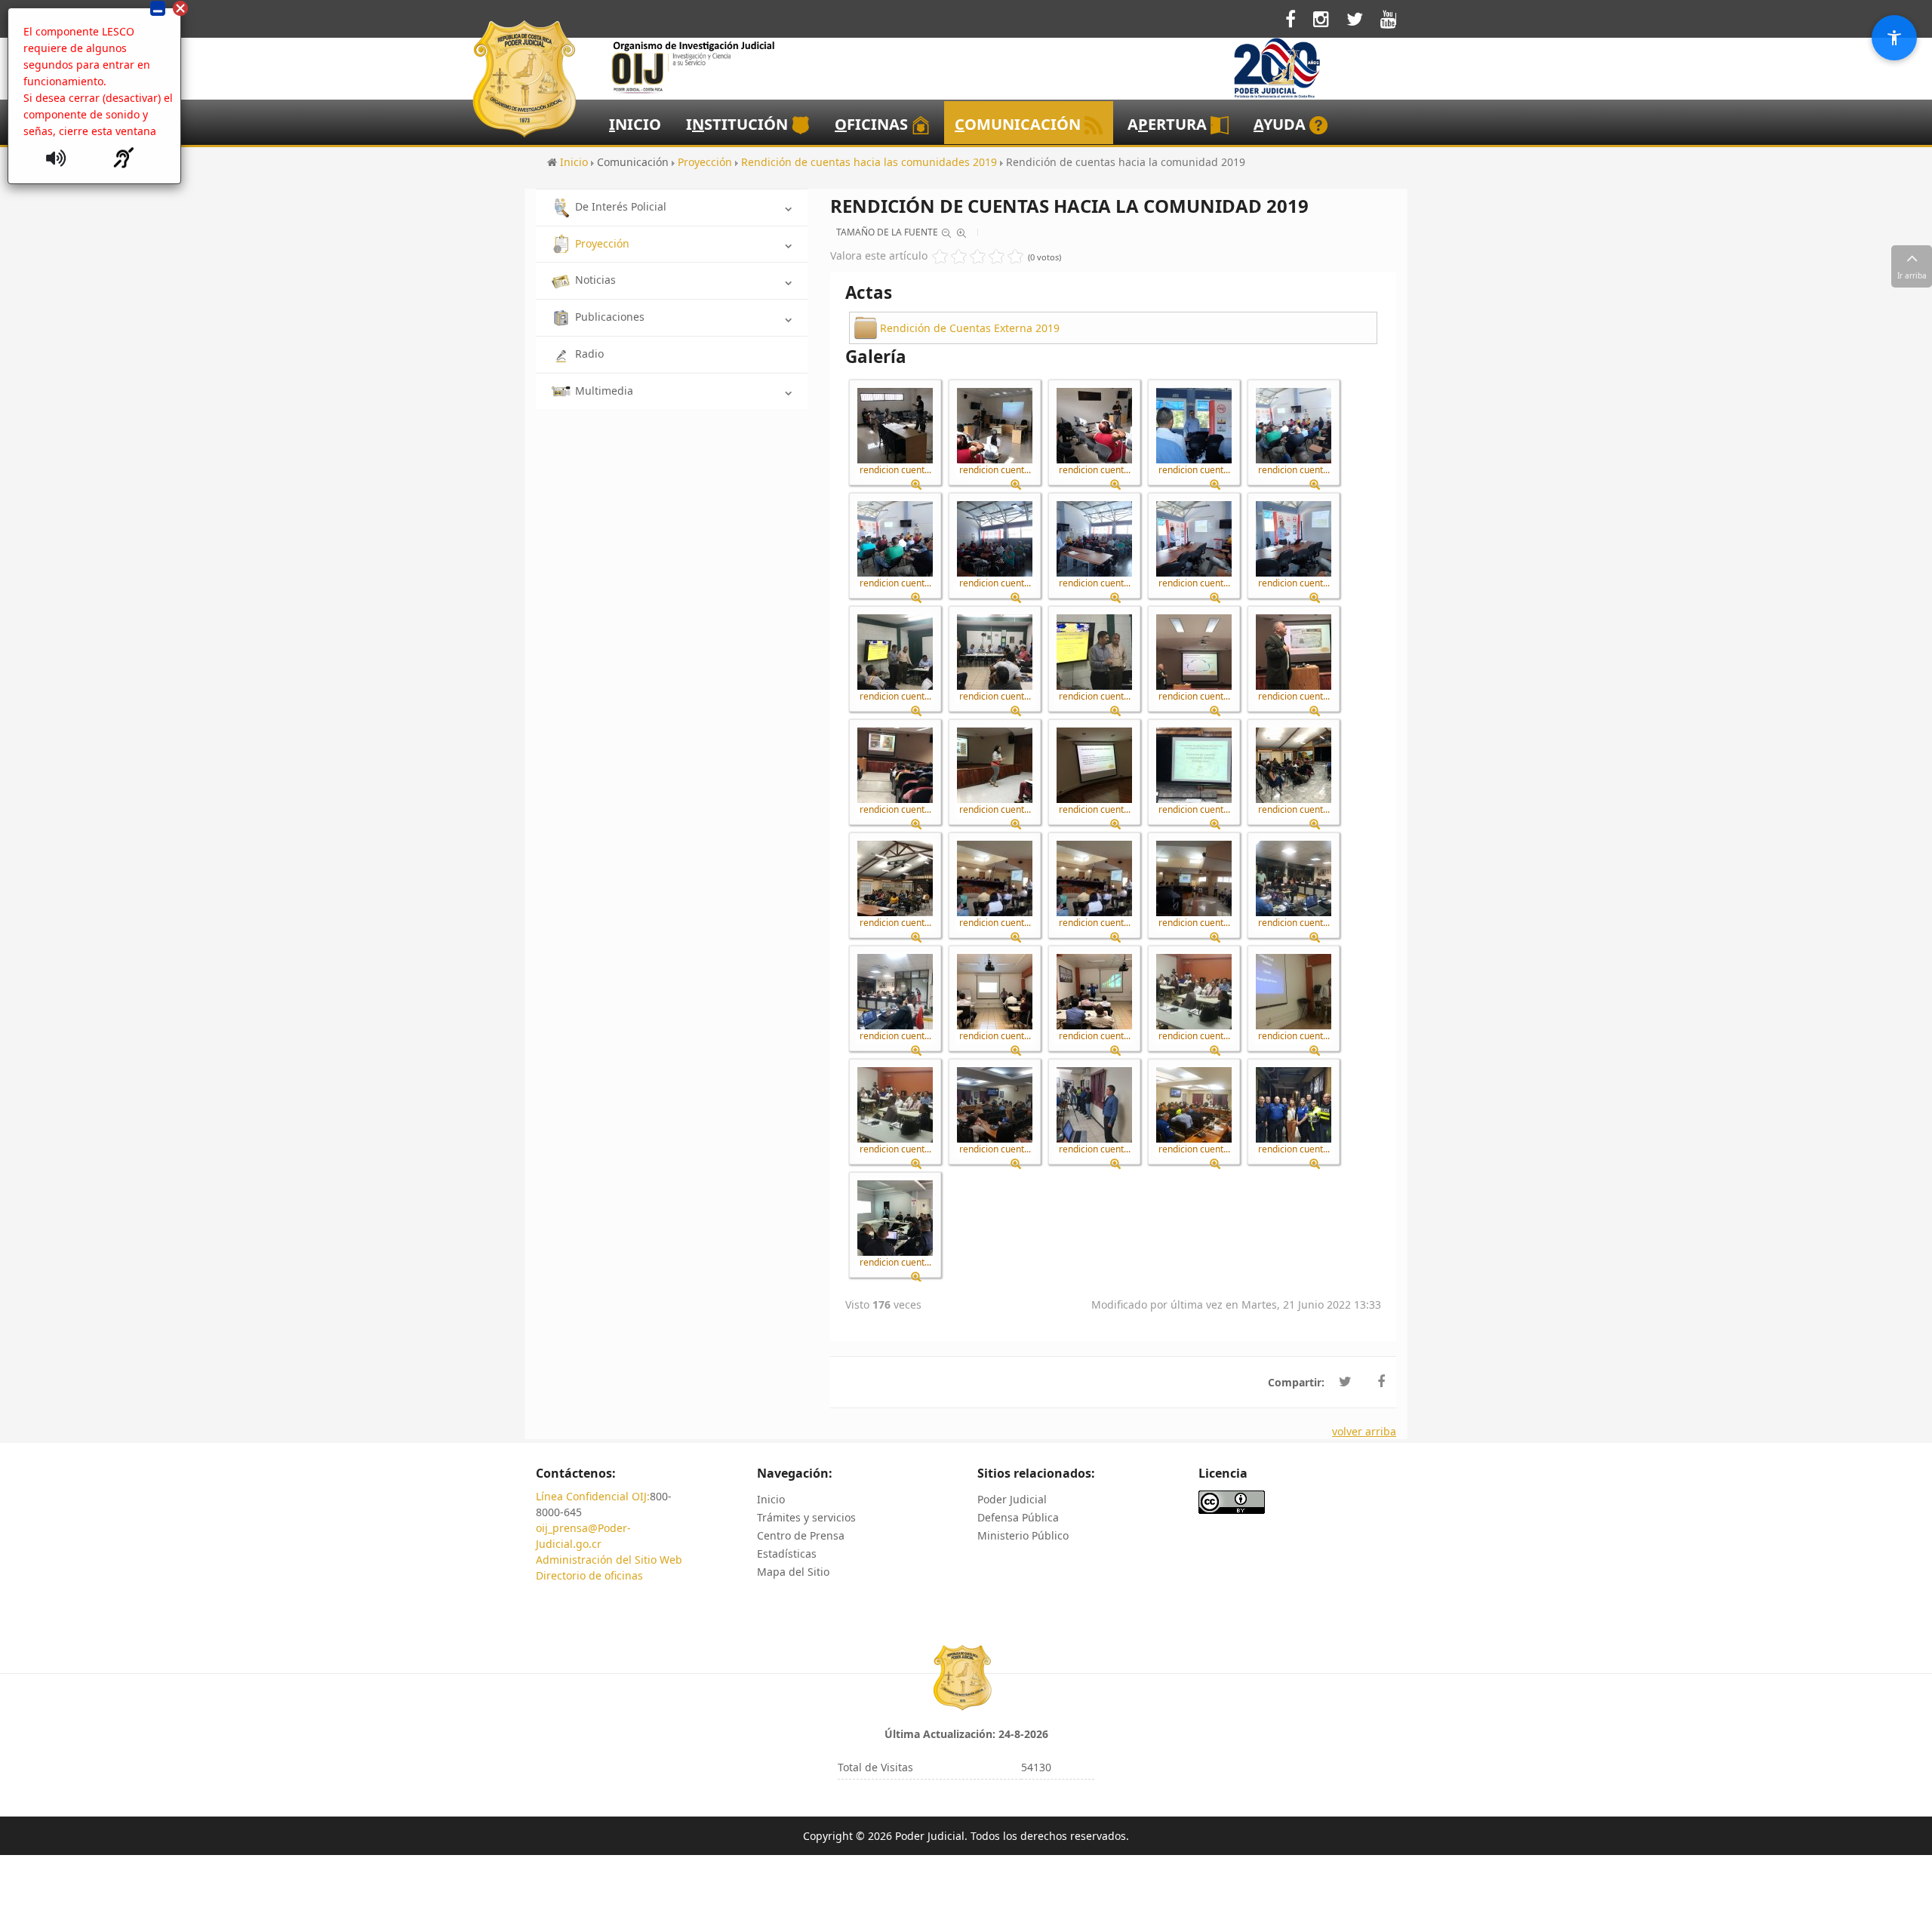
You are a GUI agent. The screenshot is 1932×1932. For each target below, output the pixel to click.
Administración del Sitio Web (609, 1560)
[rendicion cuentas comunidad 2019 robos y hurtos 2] (895, 992)
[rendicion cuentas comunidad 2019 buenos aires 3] (895, 539)
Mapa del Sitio (793, 1572)
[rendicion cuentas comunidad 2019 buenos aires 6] (1194, 539)
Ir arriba (1912, 275)
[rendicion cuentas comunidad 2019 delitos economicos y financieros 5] (1094, 765)
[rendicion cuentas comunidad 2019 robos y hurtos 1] (1294, 878)
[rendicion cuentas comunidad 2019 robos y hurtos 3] (995, 992)
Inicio (771, 1499)
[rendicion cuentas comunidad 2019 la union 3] (895, 878)
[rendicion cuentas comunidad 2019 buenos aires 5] (1094, 539)
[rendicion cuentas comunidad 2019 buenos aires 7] (1294, 539)
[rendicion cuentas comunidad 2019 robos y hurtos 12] (1294, 1105)
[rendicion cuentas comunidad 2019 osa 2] (1094, 878)
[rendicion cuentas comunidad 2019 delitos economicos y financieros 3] (895, 765)
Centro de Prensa (801, 1535)
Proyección (602, 243)
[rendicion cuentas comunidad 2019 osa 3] (1194, 878)
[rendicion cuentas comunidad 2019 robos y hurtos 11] (1194, 1105)
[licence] (1232, 1501)
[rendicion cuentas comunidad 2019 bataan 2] (995, 426)
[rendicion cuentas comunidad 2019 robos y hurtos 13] (895, 1218)
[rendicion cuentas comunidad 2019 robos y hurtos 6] (1294, 992)
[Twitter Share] (1345, 1382)
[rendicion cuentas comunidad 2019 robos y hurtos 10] (1094, 1105)
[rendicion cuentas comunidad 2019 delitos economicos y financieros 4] (995, 765)
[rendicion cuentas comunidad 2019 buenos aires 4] (995, 539)
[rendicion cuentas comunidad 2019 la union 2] (1294, 765)
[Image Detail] (922, 485)
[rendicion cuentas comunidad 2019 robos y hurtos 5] (1194, 992)
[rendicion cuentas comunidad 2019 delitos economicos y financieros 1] (1194, 652)
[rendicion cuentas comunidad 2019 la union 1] (1194, 765)
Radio (589, 354)
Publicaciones (610, 317)
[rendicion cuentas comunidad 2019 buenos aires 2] (1294, 426)
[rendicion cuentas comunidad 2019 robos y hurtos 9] (995, 1105)
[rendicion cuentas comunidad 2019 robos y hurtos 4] (1094, 992)
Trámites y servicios (806, 1517)
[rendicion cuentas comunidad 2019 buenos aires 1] (1194, 426)
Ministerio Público (1023, 1535)
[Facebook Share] (1381, 1382)
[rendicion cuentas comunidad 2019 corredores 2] (995, 652)
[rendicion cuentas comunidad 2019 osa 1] (995, 878)
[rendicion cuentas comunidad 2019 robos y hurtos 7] (895, 1105)
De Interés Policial (621, 206)
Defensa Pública (1018, 1517)
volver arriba (1364, 1431)
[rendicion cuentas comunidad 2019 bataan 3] (1094, 426)
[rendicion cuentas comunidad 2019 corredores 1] (895, 652)
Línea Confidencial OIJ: (593, 1496)
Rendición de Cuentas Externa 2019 (970, 328)
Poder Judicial (1012, 1499)
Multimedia (604, 391)
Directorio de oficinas (589, 1575)
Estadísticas (787, 1554)
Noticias (595, 280)
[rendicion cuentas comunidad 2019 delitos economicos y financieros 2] (1294, 652)
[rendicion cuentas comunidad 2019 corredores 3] (1094, 652)
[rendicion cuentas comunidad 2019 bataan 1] (895, 426)
